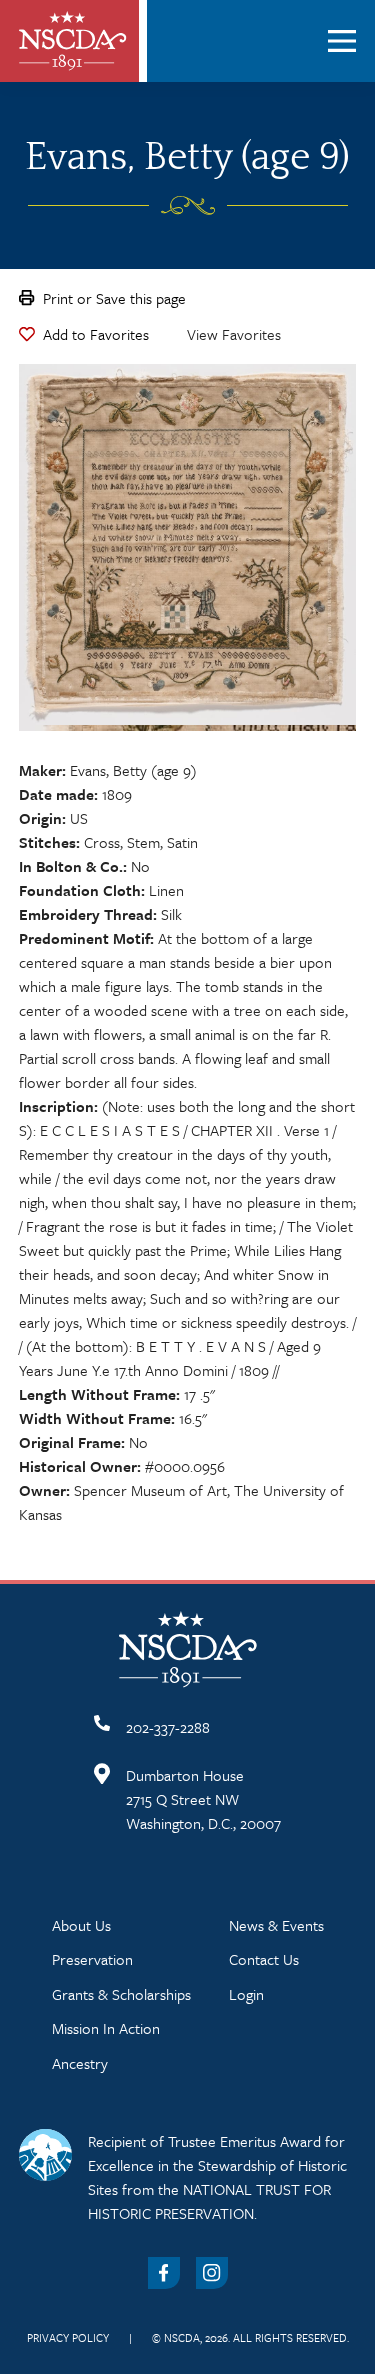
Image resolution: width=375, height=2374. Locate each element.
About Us (81, 1925)
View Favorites (234, 334)
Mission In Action (106, 2028)
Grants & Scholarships (121, 1994)
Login (246, 1994)
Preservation (92, 1959)
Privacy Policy (68, 2337)
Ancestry (80, 2063)
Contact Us (264, 1959)
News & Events (276, 1925)
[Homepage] (73, 41)
